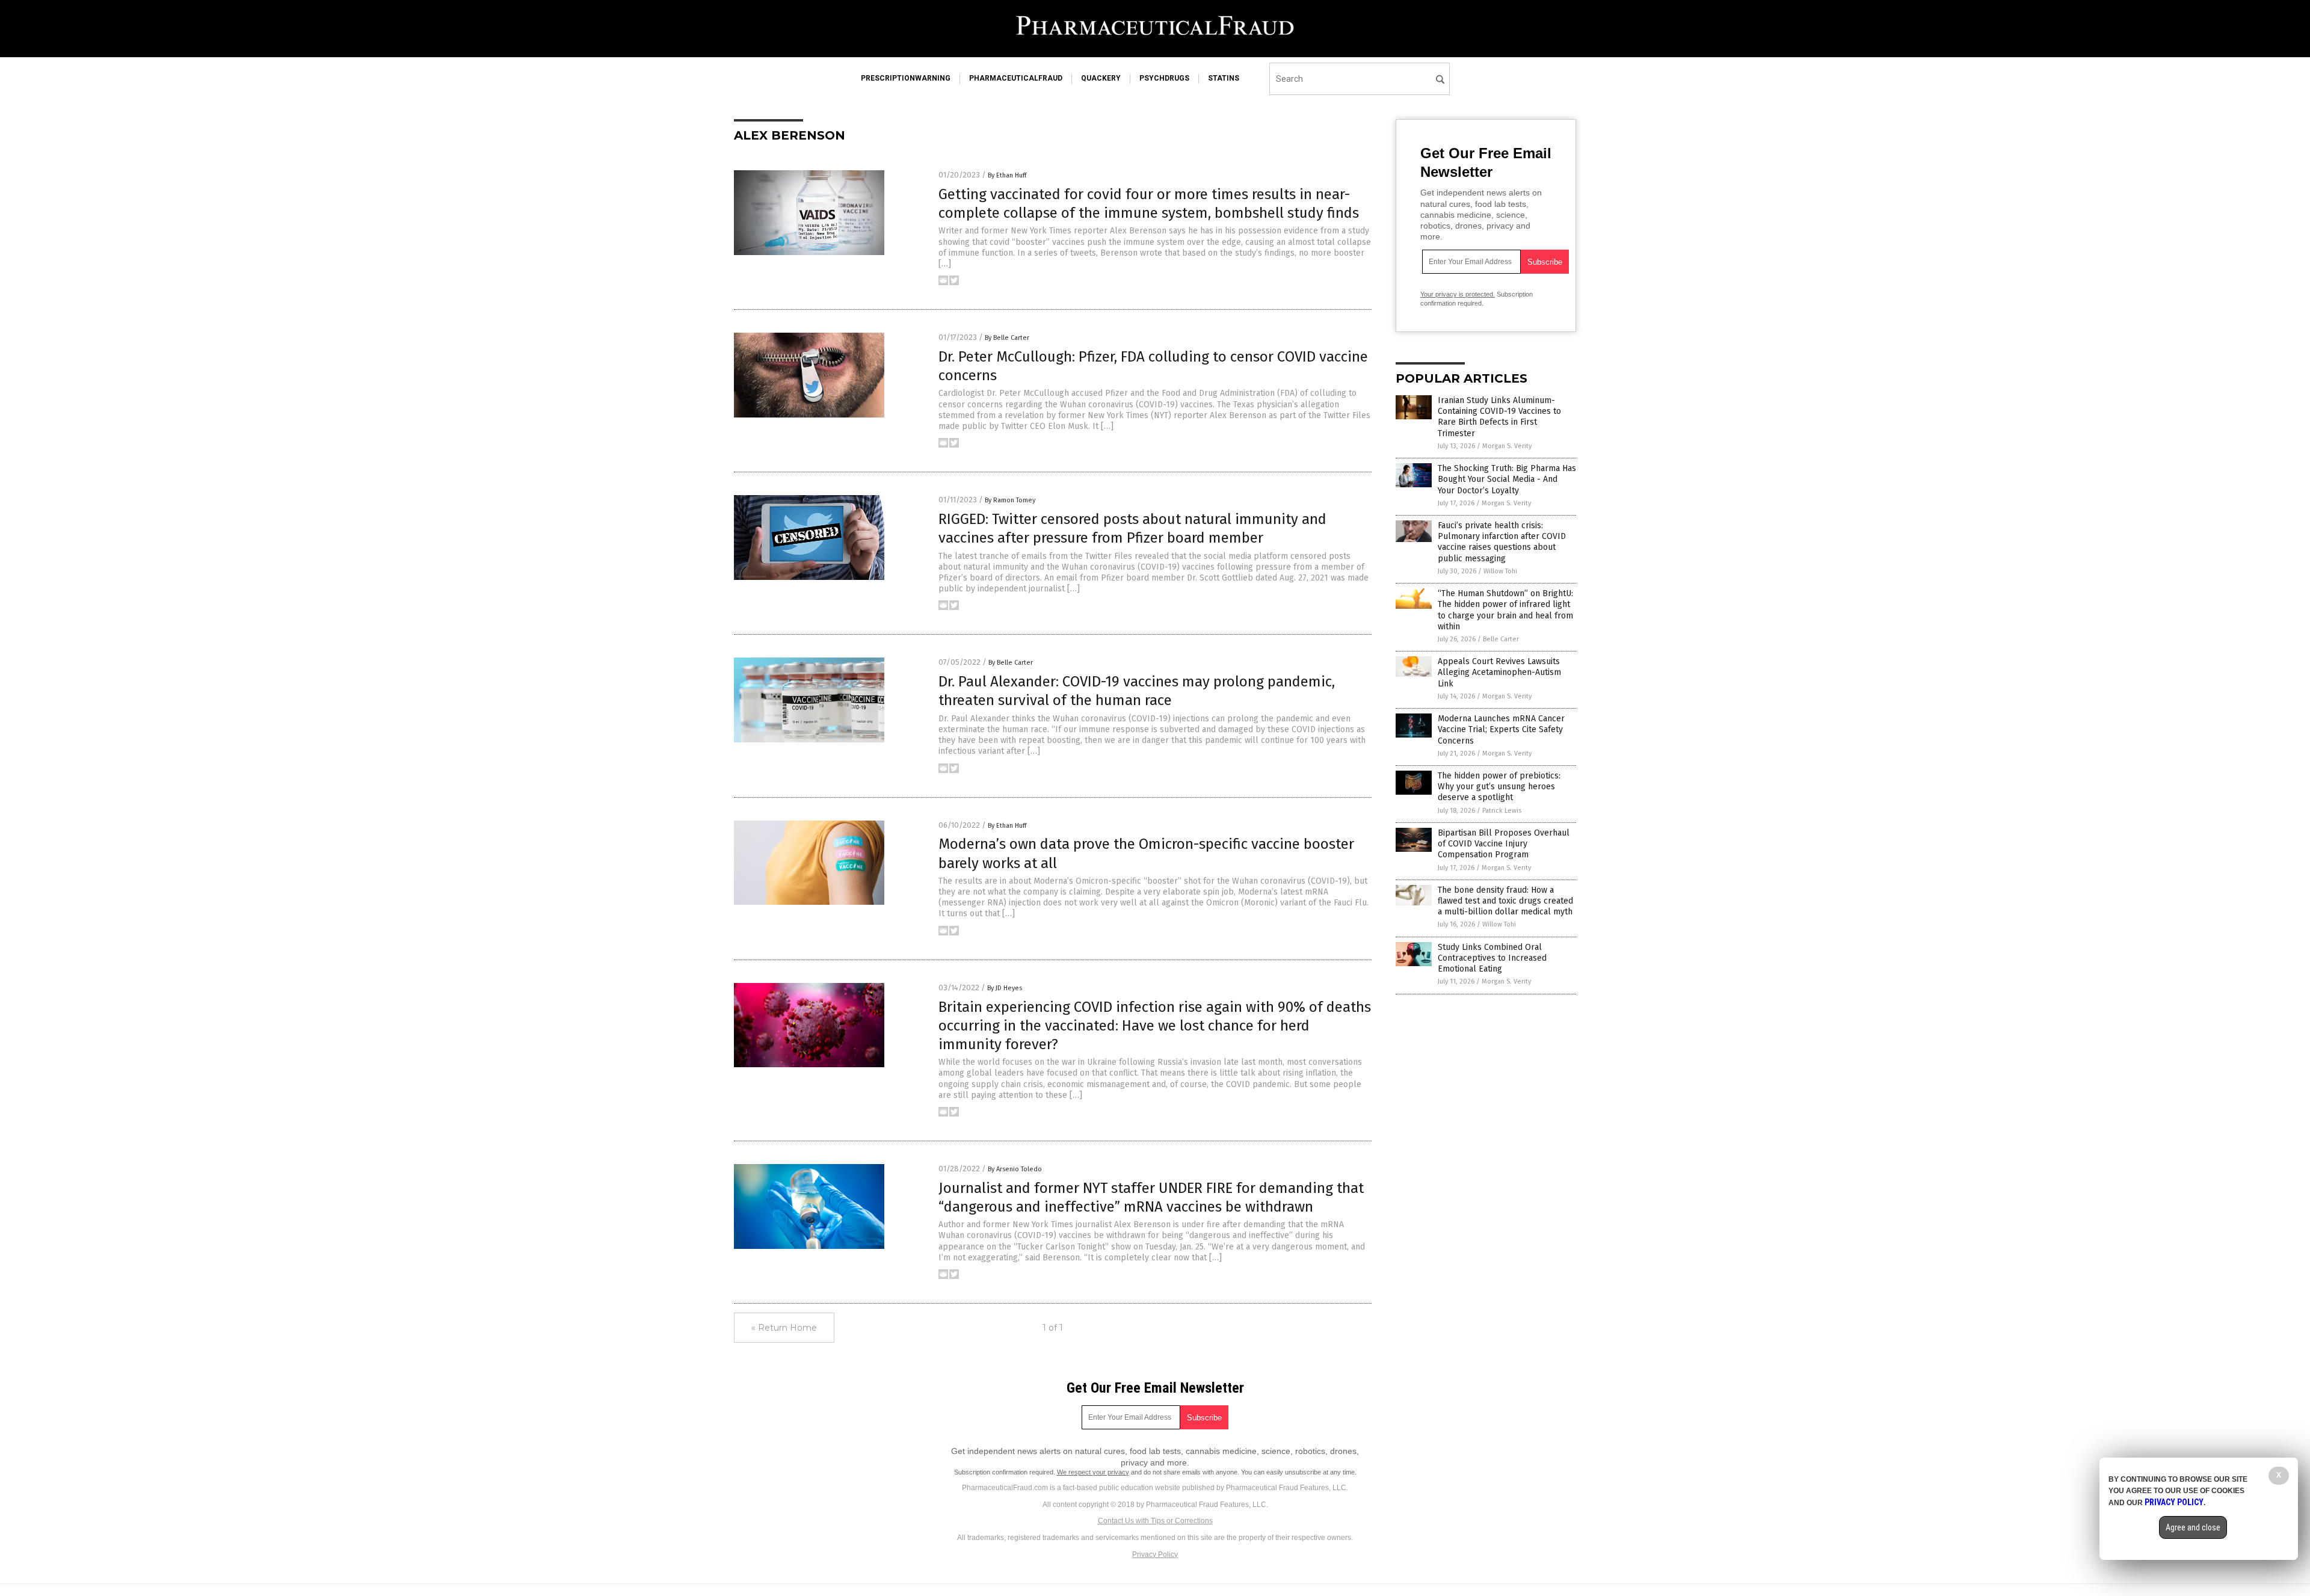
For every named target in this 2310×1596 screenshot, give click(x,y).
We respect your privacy (1093, 1472)
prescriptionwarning (906, 78)
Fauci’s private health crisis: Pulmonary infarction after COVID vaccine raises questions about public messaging (1502, 542)
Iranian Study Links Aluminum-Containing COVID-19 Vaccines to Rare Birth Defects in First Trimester (1499, 417)
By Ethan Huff (1007, 175)
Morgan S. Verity (1507, 446)
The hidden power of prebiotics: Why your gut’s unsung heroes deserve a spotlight (1499, 787)
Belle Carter (1501, 639)
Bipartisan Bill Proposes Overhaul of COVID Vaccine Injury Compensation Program (1504, 844)
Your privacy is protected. (1458, 294)
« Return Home (784, 1328)
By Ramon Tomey (1010, 500)
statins (1224, 78)
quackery (1101, 78)
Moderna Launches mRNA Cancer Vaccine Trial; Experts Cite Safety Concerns (1501, 729)
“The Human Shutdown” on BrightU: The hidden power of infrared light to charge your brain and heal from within (1505, 610)
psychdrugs (1164, 78)
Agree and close (2193, 1527)
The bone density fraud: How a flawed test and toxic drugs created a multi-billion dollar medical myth (1505, 901)
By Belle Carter (1007, 338)
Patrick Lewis (1502, 811)
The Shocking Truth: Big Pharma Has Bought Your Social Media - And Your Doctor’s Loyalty (1507, 479)
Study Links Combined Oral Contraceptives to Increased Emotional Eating (1492, 958)
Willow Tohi (1500, 571)
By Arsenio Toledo (1015, 1169)
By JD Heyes (1005, 988)
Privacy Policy (1155, 1554)
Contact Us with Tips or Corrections (1155, 1521)
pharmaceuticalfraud (1016, 78)
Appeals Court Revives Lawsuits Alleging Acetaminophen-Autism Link (1499, 672)
